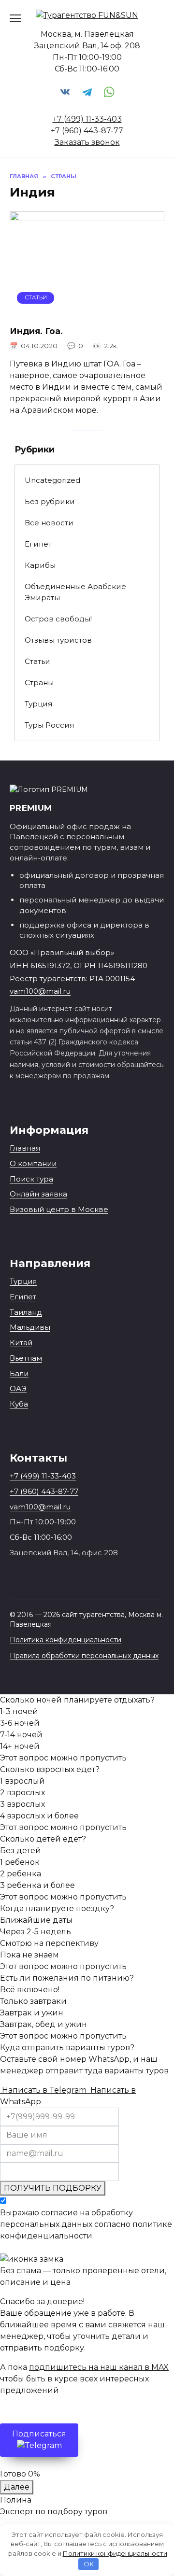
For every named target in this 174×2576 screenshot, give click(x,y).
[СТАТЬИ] (87, 311)
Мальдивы (30, 1327)
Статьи (37, 661)
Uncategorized (52, 480)
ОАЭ (18, 1388)
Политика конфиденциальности (65, 1640)
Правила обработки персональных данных (84, 1656)
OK (89, 2564)
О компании (33, 1163)
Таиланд (26, 1312)
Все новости (49, 523)
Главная (25, 1148)
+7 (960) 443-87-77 (87, 131)
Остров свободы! (58, 619)
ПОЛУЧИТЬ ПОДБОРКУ (53, 2188)
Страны (39, 683)
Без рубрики (50, 501)
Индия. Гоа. (36, 331)
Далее (17, 2487)
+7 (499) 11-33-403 (87, 119)
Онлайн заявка (38, 1194)
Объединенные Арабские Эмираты (75, 592)
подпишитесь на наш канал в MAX (99, 2367)
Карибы (40, 565)
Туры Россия (49, 725)
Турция (38, 704)
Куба (19, 1404)
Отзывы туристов (58, 640)
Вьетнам (26, 1358)
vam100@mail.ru (40, 991)
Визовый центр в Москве (59, 1209)
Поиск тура (31, 1179)
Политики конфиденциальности (115, 2553)
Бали (19, 1373)
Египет (38, 544)
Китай (21, 1343)
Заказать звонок (87, 142)
